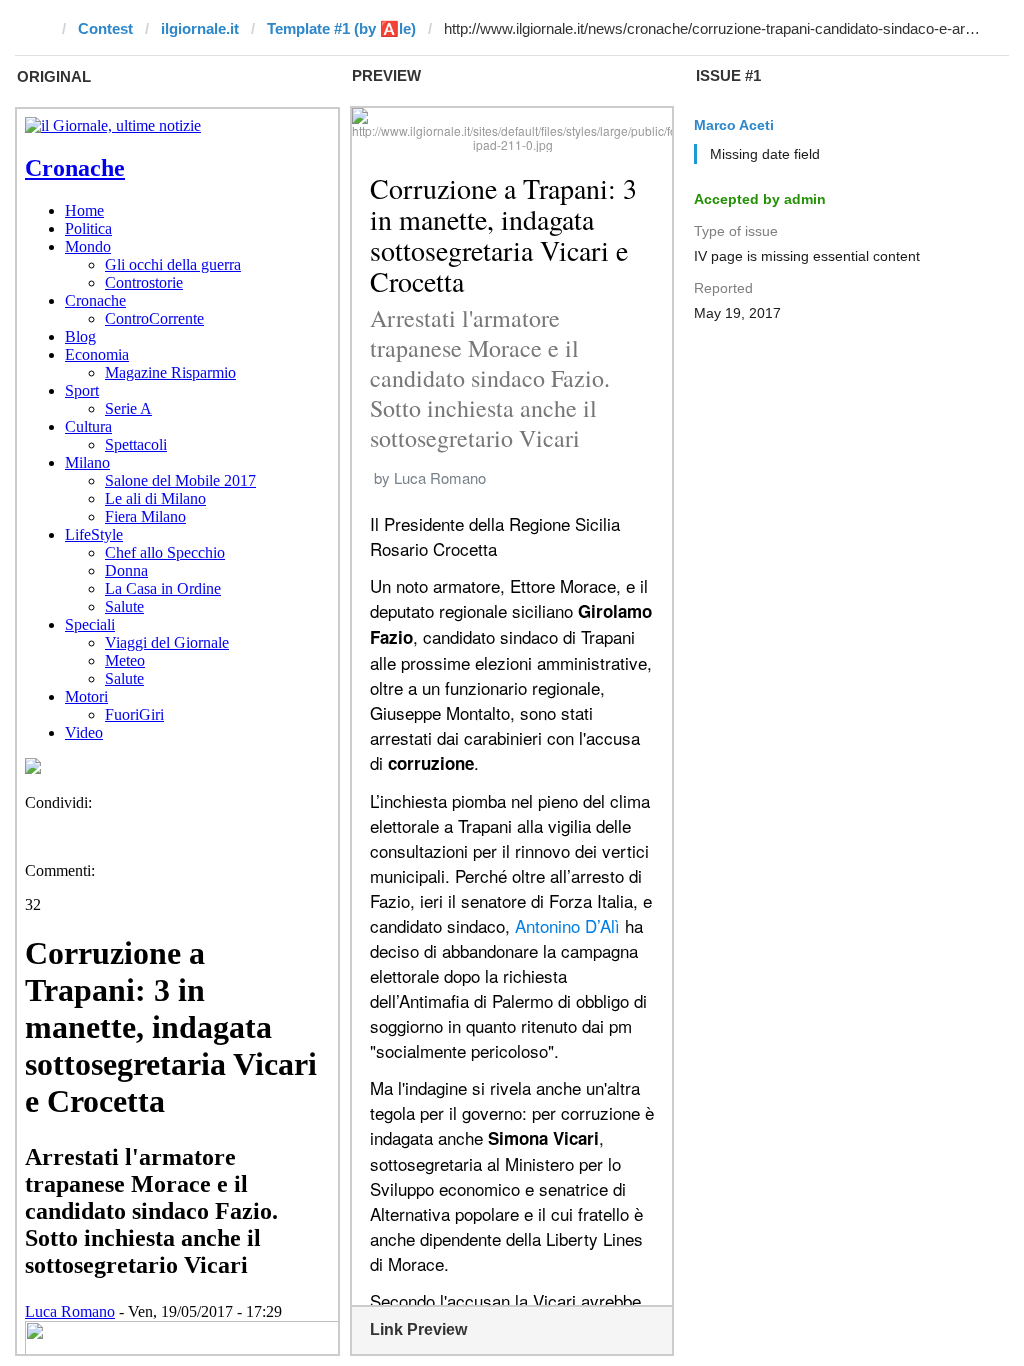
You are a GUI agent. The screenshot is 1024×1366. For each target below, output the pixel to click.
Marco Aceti (734, 125)
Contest (105, 28)
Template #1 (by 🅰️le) (341, 28)
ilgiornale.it (200, 28)
